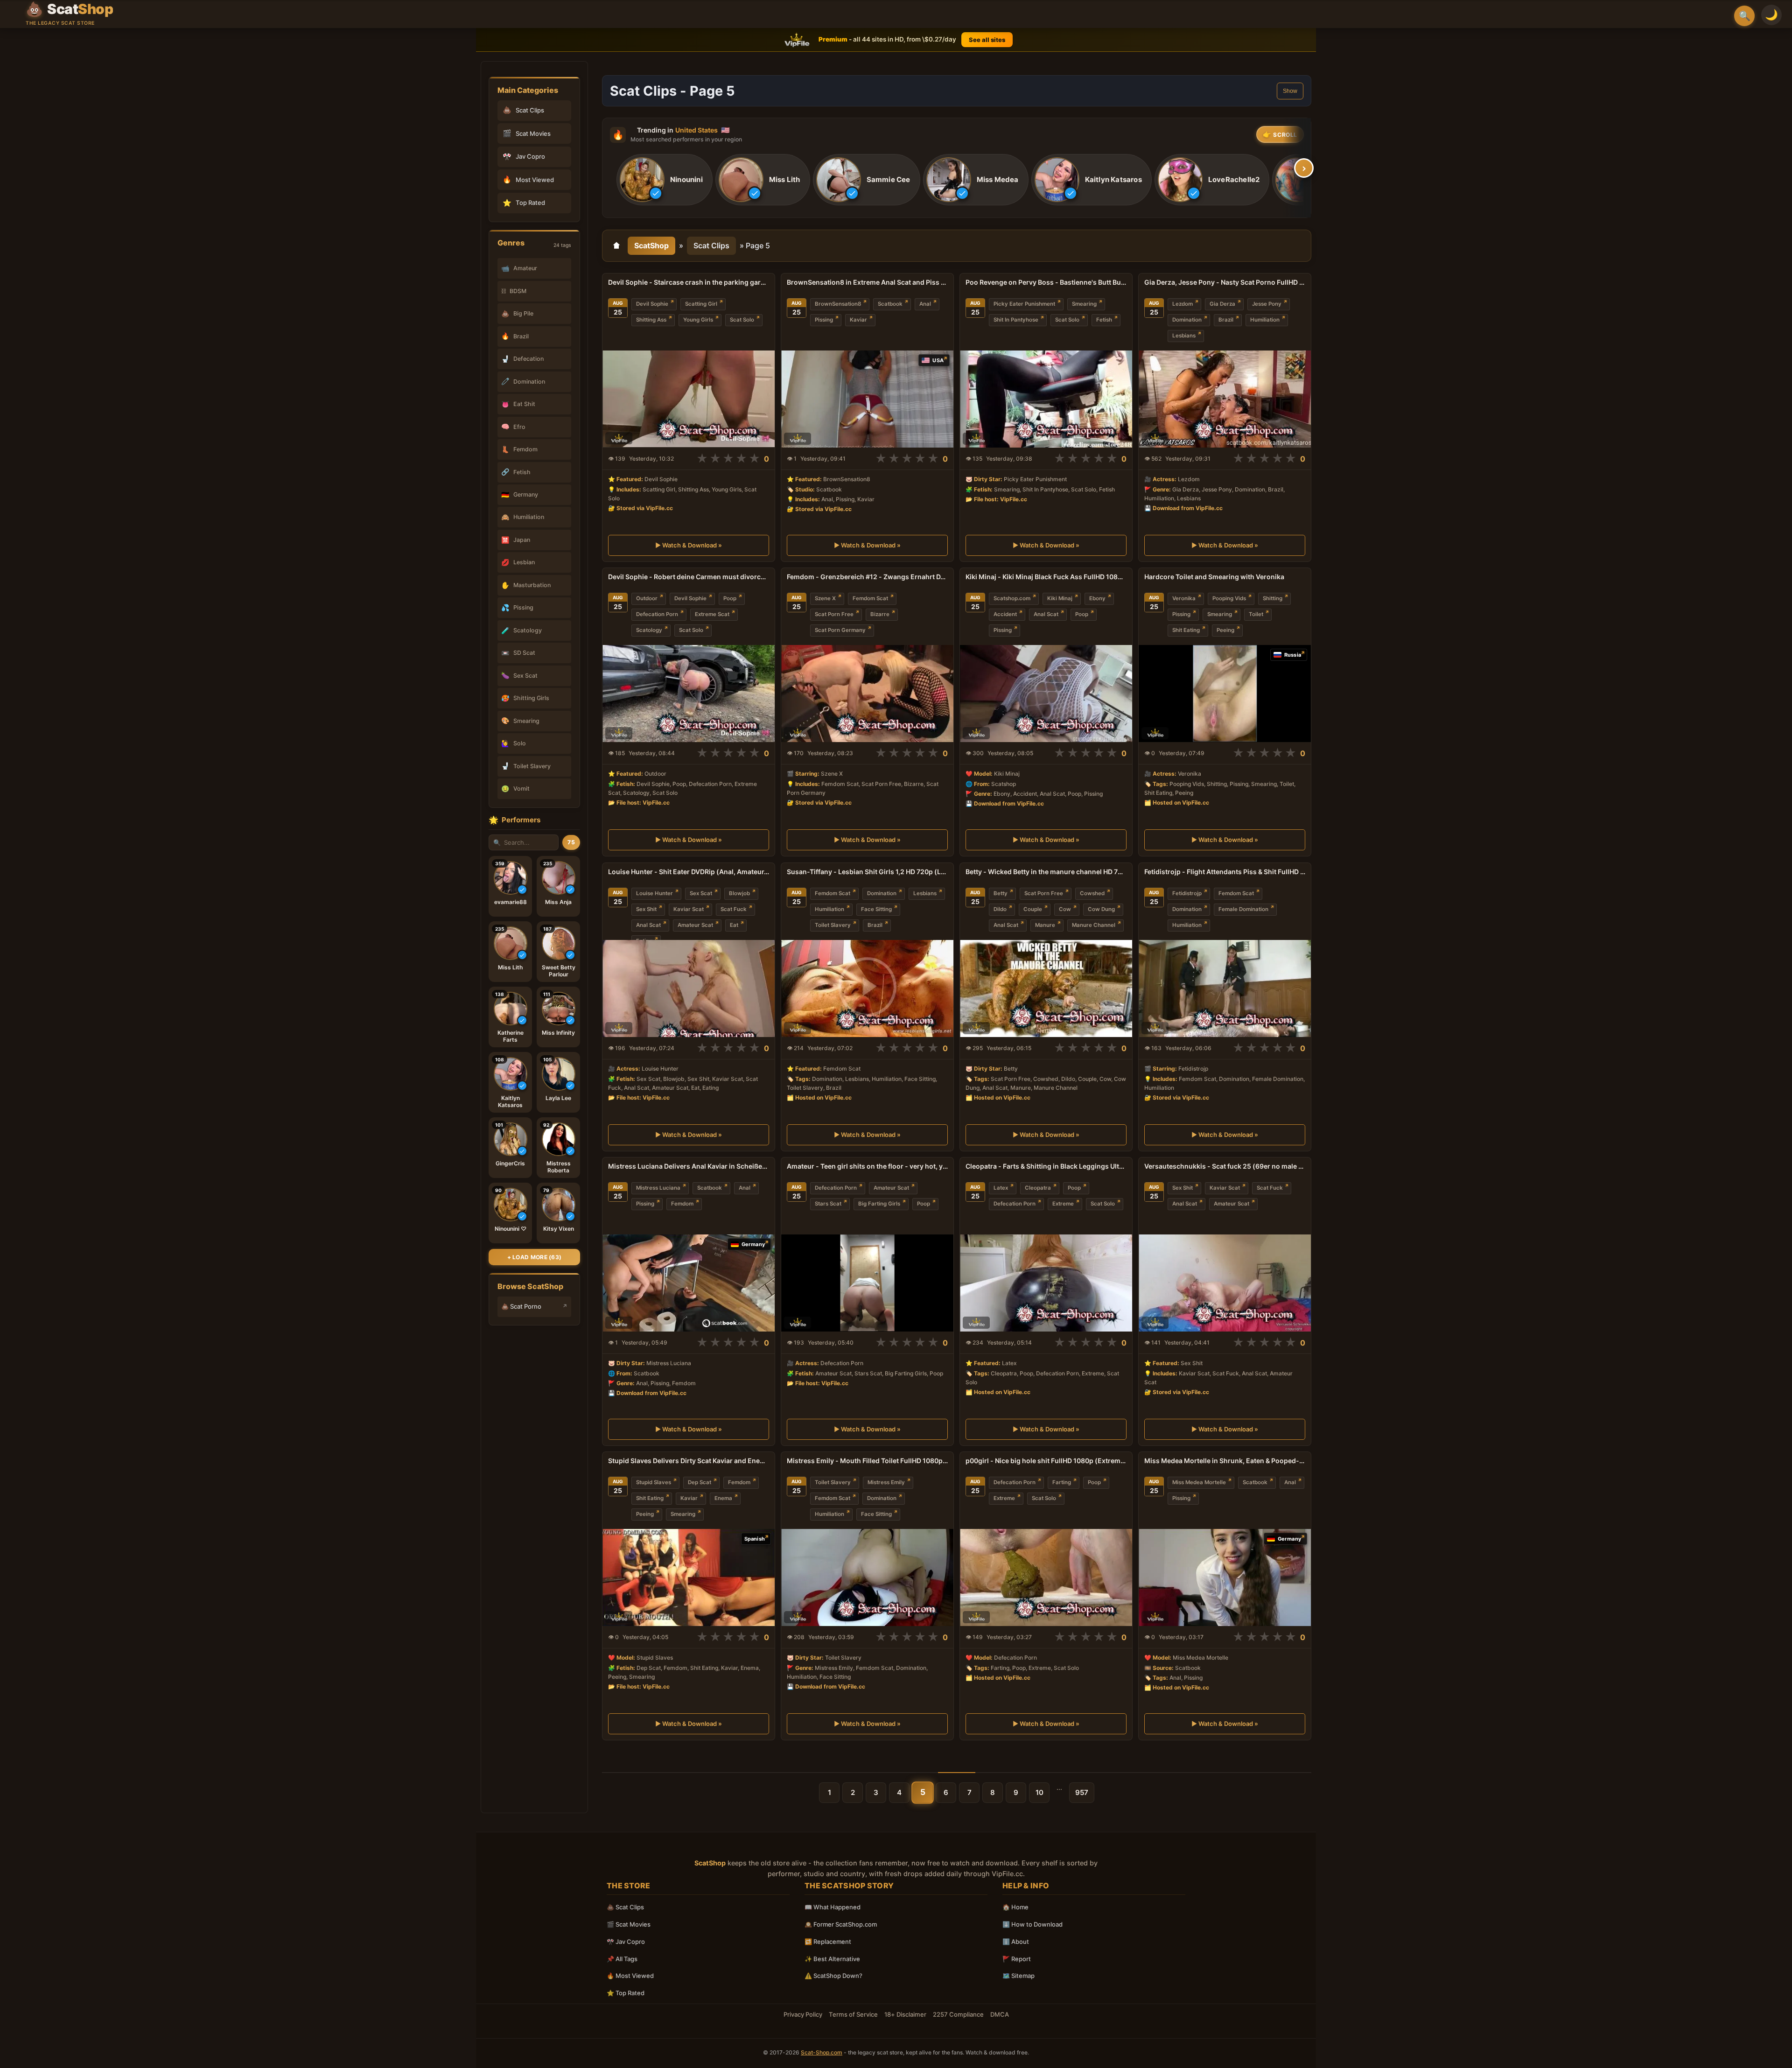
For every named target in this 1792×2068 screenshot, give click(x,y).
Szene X (825, 598)
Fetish (1104, 320)
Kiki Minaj (1060, 598)
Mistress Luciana (658, 1188)
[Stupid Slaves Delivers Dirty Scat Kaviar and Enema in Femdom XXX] (689, 1577)
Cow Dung (1101, 909)
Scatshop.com (1012, 598)
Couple (1033, 909)
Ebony (1097, 598)
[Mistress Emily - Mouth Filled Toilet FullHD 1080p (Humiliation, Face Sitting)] (867, 1577)
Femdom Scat (870, 598)
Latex (1001, 1188)
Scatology (649, 630)
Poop (730, 598)
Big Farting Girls (879, 1204)
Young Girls (698, 320)
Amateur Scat (695, 925)
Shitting (1273, 598)
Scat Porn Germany (840, 630)
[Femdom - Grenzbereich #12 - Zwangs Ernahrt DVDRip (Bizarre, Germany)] (867, 694)
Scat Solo (742, 320)
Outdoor (647, 598)
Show (1290, 91)
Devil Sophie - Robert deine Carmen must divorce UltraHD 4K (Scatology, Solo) (689, 577)
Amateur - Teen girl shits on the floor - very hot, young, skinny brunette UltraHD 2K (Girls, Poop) (867, 1166)
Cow (1065, 909)
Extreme (1063, 1204)
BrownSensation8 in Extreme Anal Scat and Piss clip (867, 282)
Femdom (682, 1204)
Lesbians (1184, 336)
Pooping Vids (1229, 598)
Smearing (1084, 304)
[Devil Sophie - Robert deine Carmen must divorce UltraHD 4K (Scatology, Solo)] (689, 694)
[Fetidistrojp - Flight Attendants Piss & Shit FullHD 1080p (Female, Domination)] (1225, 988)
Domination (1187, 320)
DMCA (1000, 2014)
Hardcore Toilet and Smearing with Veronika (1214, 577)
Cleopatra (1038, 1188)
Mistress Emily (886, 1482)
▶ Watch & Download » (689, 546)
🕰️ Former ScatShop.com (841, 1924)
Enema (723, 1498)
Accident (1005, 614)
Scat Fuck (734, 909)
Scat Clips (711, 245)
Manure (1045, 925)
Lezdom (1183, 304)
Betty (1001, 893)
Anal (925, 304)
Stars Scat (828, 1204)
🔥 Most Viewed (630, 1976)
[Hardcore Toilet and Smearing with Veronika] (1225, 694)
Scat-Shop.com (822, 2052)
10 (1039, 1792)
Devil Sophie (652, 304)
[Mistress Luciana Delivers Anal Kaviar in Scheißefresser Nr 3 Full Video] (689, 1283)
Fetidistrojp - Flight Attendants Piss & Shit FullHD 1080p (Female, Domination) (1225, 872)
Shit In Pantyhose (1016, 320)
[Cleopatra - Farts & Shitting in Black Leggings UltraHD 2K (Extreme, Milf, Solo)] (1046, 1283)
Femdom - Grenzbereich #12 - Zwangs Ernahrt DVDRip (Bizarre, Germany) (867, 577)
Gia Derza (1222, 304)
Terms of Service (853, 2014)
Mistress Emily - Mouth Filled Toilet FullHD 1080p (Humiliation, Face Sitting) (867, 1461)
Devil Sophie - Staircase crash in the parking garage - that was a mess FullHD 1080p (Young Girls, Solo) (689, 282)
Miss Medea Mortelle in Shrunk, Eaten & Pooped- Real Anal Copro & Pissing (1225, 1461)
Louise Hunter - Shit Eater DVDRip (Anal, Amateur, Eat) (689, 872)
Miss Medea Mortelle (1199, 1482)
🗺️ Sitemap (1018, 1976)
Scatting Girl (701, 304)
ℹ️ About (1016, 1942)
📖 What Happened (833, 1907)
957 (1082, 1792)
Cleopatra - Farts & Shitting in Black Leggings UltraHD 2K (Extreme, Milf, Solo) (1046, 1166)
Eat (734, 925)
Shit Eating (1186, 630)
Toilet (1256, 614)
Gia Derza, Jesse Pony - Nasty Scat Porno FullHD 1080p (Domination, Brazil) (1225, 282)
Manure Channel (1094, 925)
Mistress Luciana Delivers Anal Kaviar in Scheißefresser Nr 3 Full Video (689, 1166)
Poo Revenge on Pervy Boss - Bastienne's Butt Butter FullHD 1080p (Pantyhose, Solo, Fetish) (1046, 282)
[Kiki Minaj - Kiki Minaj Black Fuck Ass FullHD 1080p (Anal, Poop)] (1046, 694)
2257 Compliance (958, 2014)
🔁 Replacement (828, 1942)
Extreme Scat (712, 614)
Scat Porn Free (834, 614)
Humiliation (1265, 320)
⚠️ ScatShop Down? (833, 1976)
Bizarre (880, 614)
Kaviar (858, 320)
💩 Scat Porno (521, 1306)
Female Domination (1243, 909)
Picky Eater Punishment (1024, 304)
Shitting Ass (651, 320)
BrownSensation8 (838, 304)
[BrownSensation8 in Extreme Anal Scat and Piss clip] (867, 399)
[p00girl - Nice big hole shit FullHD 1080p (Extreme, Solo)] (1046, 1577)
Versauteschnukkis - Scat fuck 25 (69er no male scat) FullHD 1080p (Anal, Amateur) (1225, 1166)
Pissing (824, 320)
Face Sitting (876, 909)
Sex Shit (646, 909)
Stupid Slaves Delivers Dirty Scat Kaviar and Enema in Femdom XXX (689, 1461)
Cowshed (1092, 893)
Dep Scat (700, 1482)
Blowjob (739, 893)
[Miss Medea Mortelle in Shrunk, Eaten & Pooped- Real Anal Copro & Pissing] (1225, 1577)
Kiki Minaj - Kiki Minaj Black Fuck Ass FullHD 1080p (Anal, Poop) (1046, 577)
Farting (1062, 1482)
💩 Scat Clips (625, 1907)
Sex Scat (701, 893)
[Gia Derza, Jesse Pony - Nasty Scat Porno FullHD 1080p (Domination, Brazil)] (1225, 399)
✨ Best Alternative (832, 1959)
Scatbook (890, 304)
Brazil (1226, 320)
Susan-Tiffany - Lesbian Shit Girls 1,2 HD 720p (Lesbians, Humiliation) (867, 872)
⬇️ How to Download (1032, 1924)
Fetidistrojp (1187, 893)
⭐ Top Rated (626, 1993)
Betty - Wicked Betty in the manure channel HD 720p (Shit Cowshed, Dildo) (1046, 872)
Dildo (1000, 909)
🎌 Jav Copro (626, 1942)
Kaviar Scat (689, 909)
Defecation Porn (657, 614)
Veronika (1184, 598)
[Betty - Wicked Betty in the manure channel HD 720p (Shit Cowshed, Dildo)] (1046, 988)
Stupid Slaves (654, 1482)
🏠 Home (1015, 1907)
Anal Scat (1046, 614)
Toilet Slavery (833, 925)
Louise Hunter (654, 893)
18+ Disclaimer (905, 2014)
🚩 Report (1017, 1959)
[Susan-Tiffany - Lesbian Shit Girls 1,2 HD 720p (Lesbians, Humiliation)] (867, 988)
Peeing (1225, 630)
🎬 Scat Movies (629, 1924)
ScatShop (651, 245)
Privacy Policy (803, 2014)
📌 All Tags (622, 1959)
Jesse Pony (1267, 304)
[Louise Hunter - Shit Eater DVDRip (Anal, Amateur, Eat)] (689, 988)
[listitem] (665, 180)
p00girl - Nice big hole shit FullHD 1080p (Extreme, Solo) (1046, 1461)
